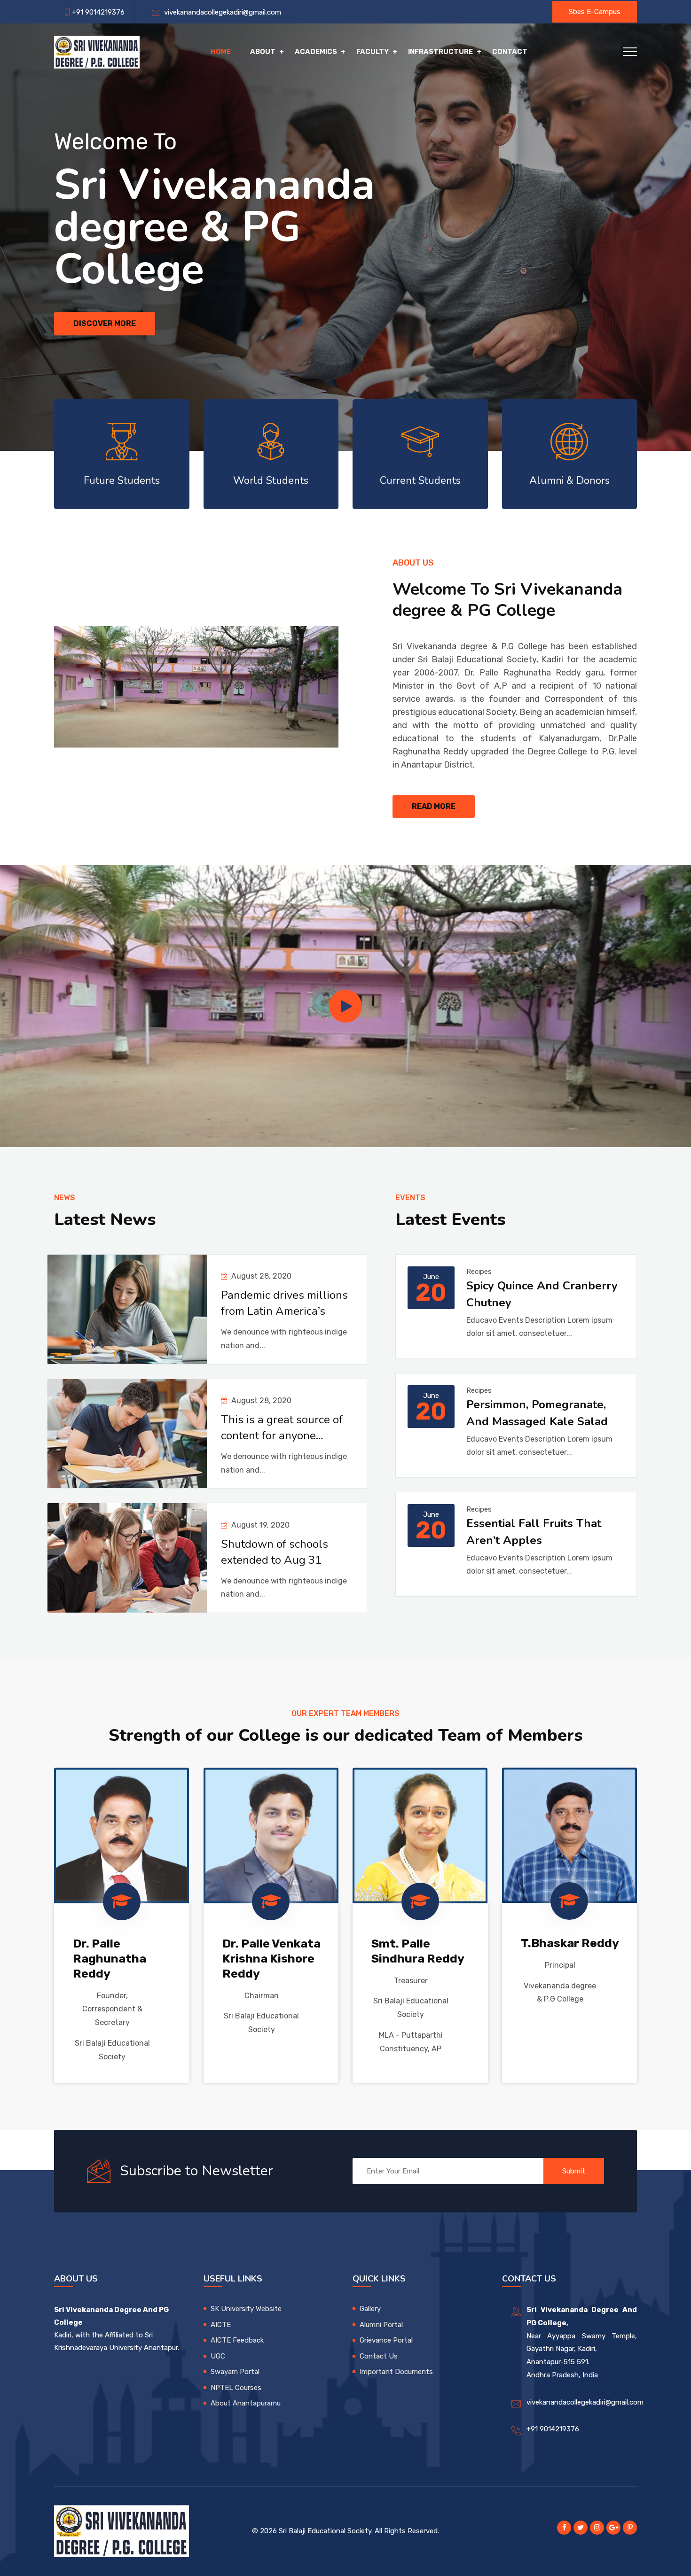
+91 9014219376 (553, 2429)
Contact (510, 52)
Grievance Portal (386, 2340)
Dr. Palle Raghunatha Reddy (110, 1959)
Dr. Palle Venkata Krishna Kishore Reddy (271, 1959)
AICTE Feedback (237, 2340)
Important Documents (396, 2372)
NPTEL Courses (236, 2388)
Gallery (370, 2309)
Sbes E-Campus (595, 12)
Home (221, 52)
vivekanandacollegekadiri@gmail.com (221, 12)
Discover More (105, 323)
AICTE (221, 2325)
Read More (434, 806)
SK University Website (246, 2309)
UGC (218, 2356)
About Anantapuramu (246, 2403)
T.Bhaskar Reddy (570, 1943)
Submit (574, 2171)
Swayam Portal (235, 2372)
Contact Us (379, 2356)
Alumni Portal (381, 2325)
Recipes (479, 1272)
